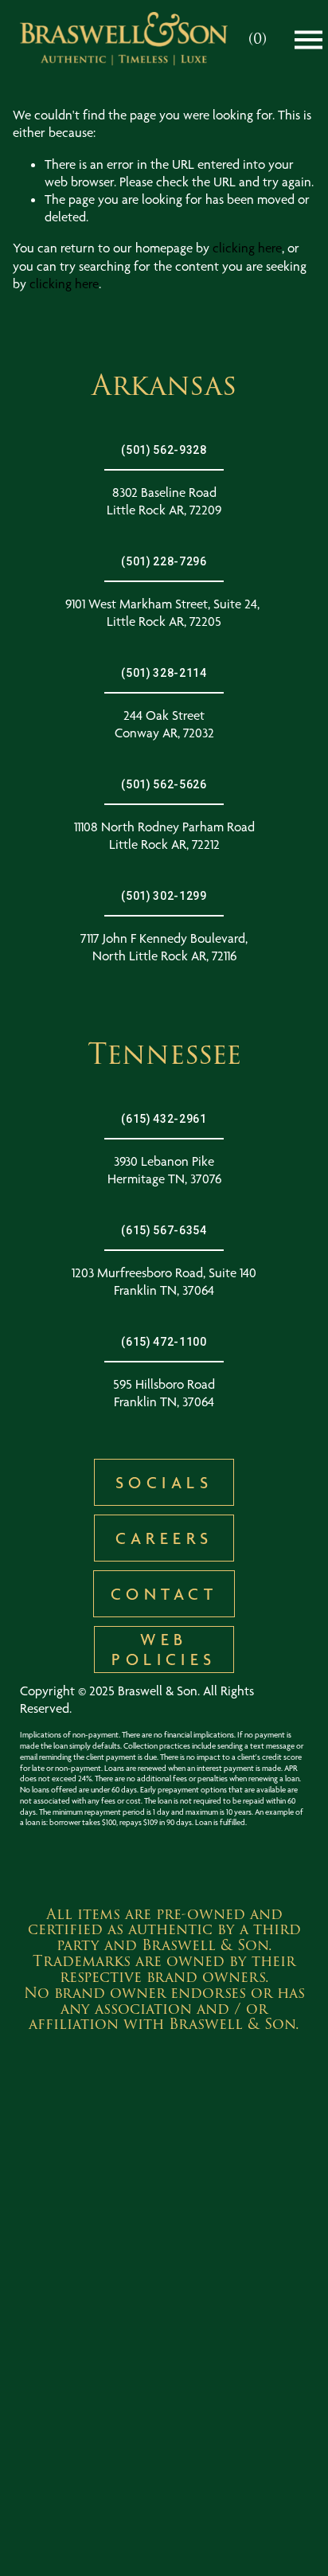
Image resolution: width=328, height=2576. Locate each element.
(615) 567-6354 (164, 1230)
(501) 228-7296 (164, 561)
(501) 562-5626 (164, 784)
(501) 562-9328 (164, 450)
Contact (164, 1594)
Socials (164, 1482)
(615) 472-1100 (164, 1342)
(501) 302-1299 (164, 896)
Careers (164, 1538)
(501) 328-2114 (164, 673)
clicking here (247, 248)
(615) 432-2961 (164, 1119)
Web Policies (164, 1649)
